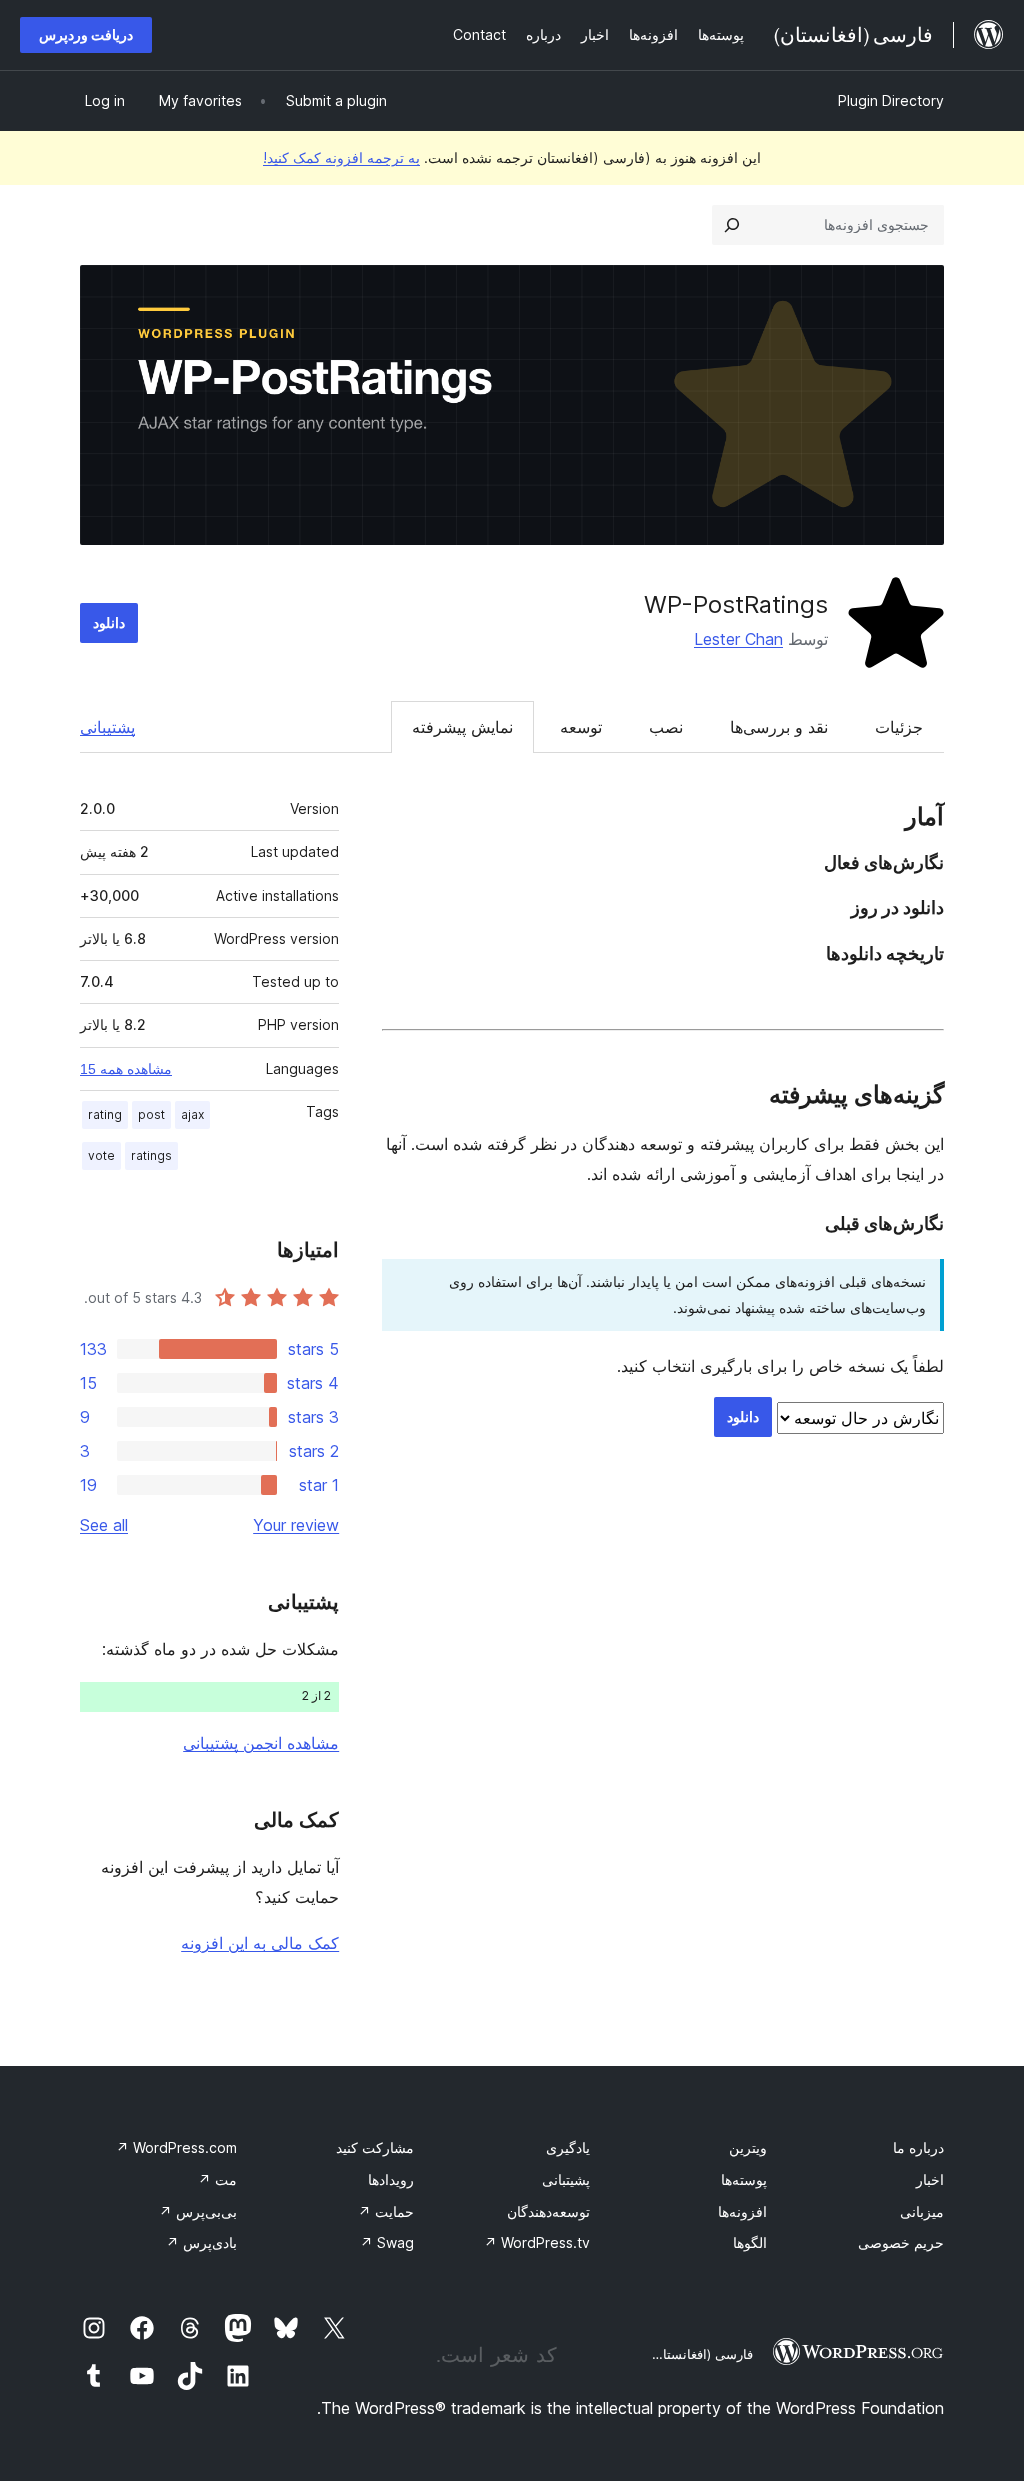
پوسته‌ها (744, 2179)
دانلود (109, 622)
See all (104, 1525)
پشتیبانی (107, 727)
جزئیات (899, 727)
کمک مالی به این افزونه (260, 1943)
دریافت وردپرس (86, 34)
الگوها (750, 2242)
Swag (387, 2242)
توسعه (581, 727)
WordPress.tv (537, 2242)
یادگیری (568, 2147)
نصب (666, 727)
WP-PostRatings (736, 604)
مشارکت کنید (375, 2147)
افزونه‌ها (742, 2211)
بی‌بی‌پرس (198, 2211)
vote (101, 1155)
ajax (192, 1114)
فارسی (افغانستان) (700, 2354)
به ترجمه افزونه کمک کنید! (341, 157)
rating (105, 1114)
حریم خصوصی (901, 2242)
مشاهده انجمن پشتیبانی (261, 1743)
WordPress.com (176, 2147)
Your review (296, 1525)
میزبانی (922, 2211)
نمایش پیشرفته (462, 727)
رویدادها (391, 2179)
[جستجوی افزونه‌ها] (732, 225)
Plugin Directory (891, 100)
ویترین (748, 2147)
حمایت (386, 2211)
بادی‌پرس (201, 2242)
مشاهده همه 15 (126, 1069)
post (151, 1114)
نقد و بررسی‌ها (779, 727)
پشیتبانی (566, 2179)
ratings (151, 1155)
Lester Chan (738, 639)
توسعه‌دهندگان (548, 2211)
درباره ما (918, 2147)
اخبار (930, 2179)
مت (217, 2179)
